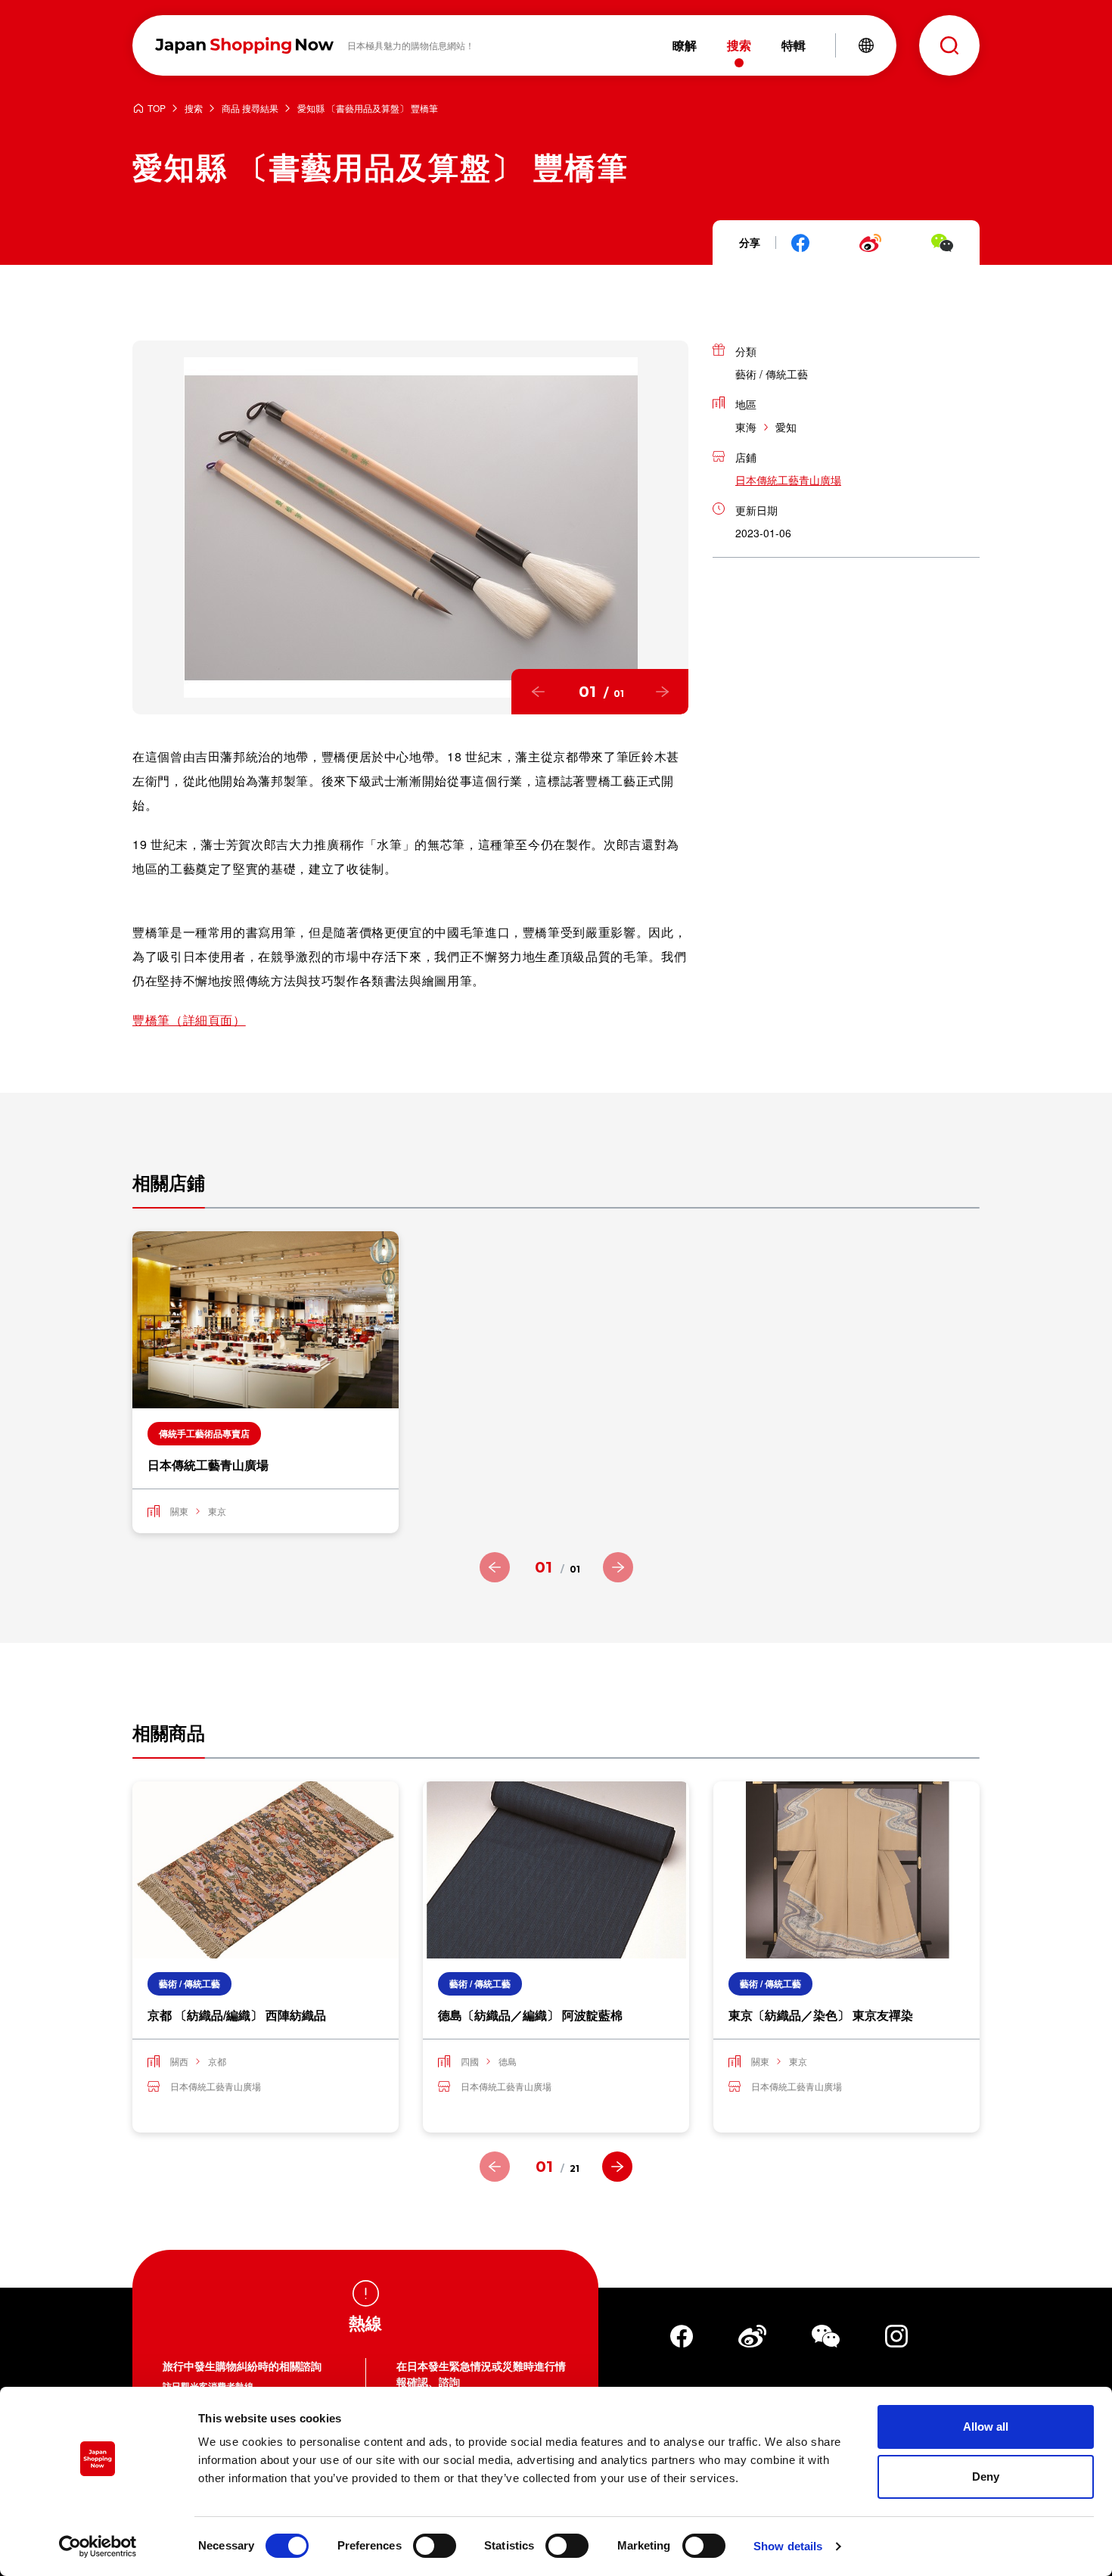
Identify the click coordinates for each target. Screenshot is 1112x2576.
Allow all (986, 2427)
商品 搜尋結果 (250, 109)
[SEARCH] (949, 45)
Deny (986, 2476)
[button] (538, 692)
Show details (788, 2546)
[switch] (435, 2546)
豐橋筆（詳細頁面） (189, 1020)
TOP (157, 109)
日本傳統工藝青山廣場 (788, 480)
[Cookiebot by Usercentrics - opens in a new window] (98, 2546)
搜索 (194, 109)
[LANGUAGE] (866, 45)
